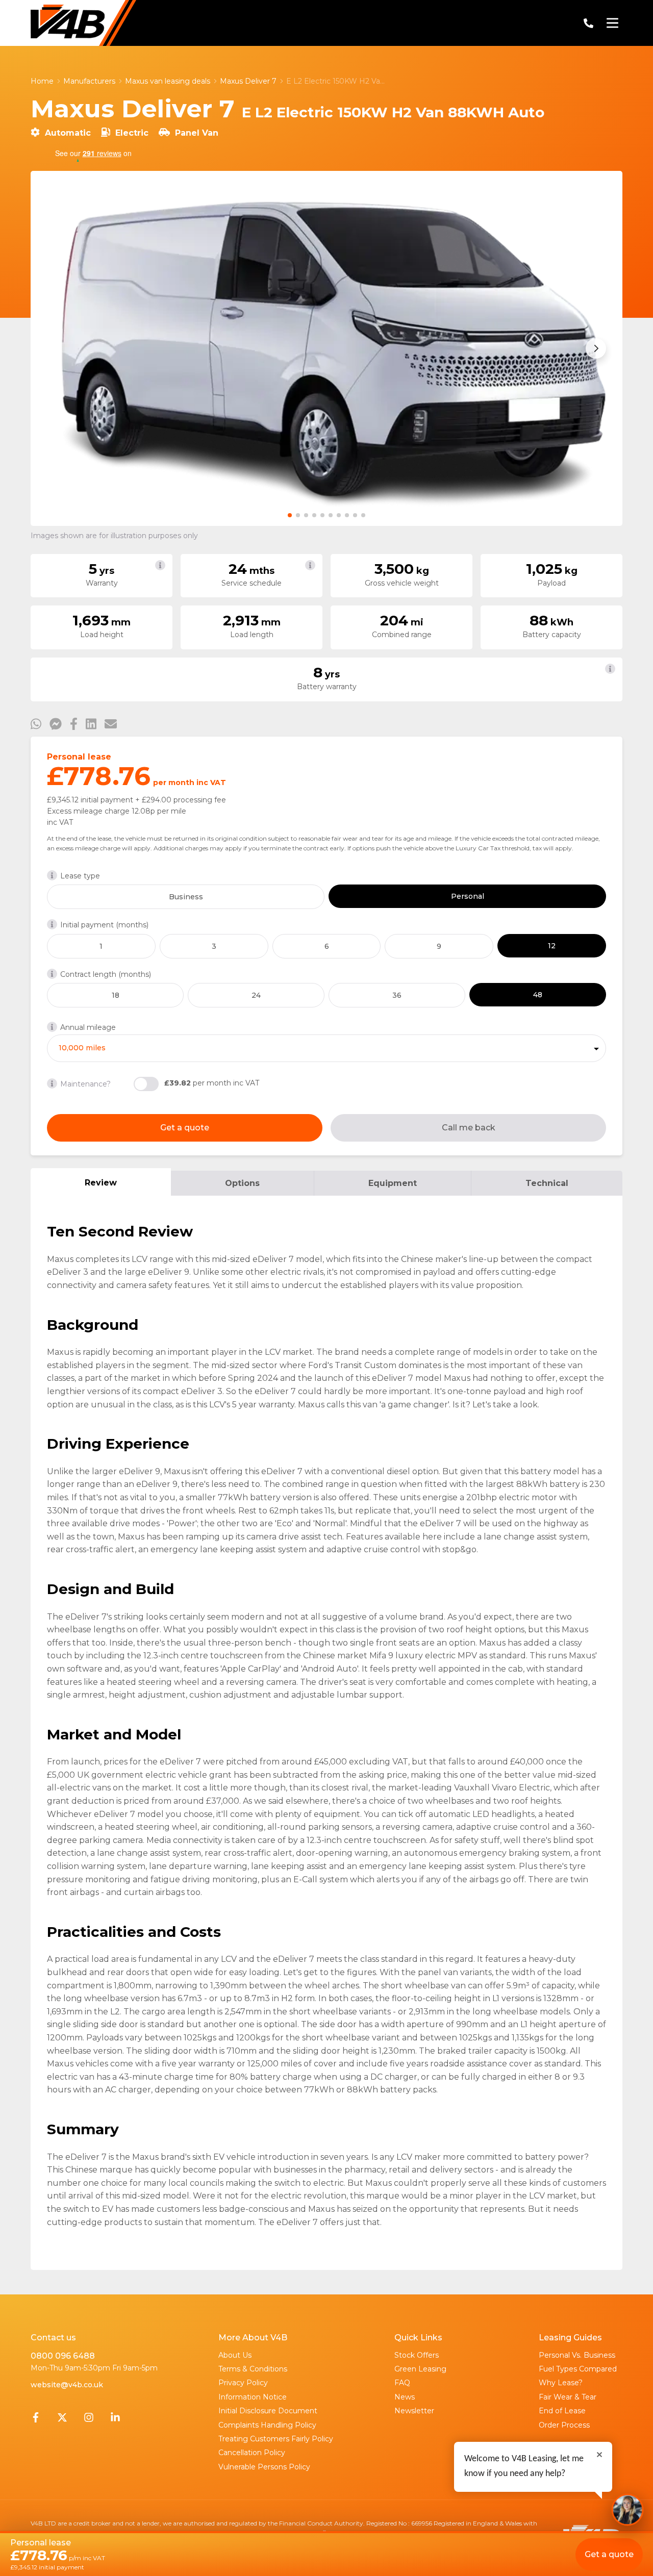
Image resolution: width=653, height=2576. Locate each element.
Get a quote (185, 1128)
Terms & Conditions (253, 2369)
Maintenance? (85, 1084)
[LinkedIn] (115, 2420)
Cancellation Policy (252, 2453)
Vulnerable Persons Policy (264, 2467)
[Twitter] (62, 2420)
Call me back (469, 1128)
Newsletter (414, 2411)
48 (538, 995)
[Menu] (612, 23)
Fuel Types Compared (578, 2369)
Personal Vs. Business (577, 2355)
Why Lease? (561, 2383)
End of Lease (562, 2411)
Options (242, 1183)
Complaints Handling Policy (267, 2425)
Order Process (564, 2425)
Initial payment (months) (104, 925)
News (405, 2397)
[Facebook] (36, 2420)
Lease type (80, 876)
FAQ (402, 2383)
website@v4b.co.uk (67, 2385)
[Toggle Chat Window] (627, 2510)
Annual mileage (88, 1027)
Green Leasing (420, 2369)
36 (397, 995)
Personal (468, 896)
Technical (547, 1183)
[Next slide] (596, 348)
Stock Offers (417, 2355)
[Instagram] (89, 2420)
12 (552, 946)
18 (116, 995)
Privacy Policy (243, 2383)
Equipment (393, 1183)
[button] (290, 515)
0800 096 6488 (63, 2356)
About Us (235, 2355)
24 (256, 995)
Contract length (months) (106, 974)
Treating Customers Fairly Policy (276, 2439)
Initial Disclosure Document (268, 2411)
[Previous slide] (57, 348)
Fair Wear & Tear (568, 2397)
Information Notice (253, 2397)
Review (101, 1183)
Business (186, 897)
